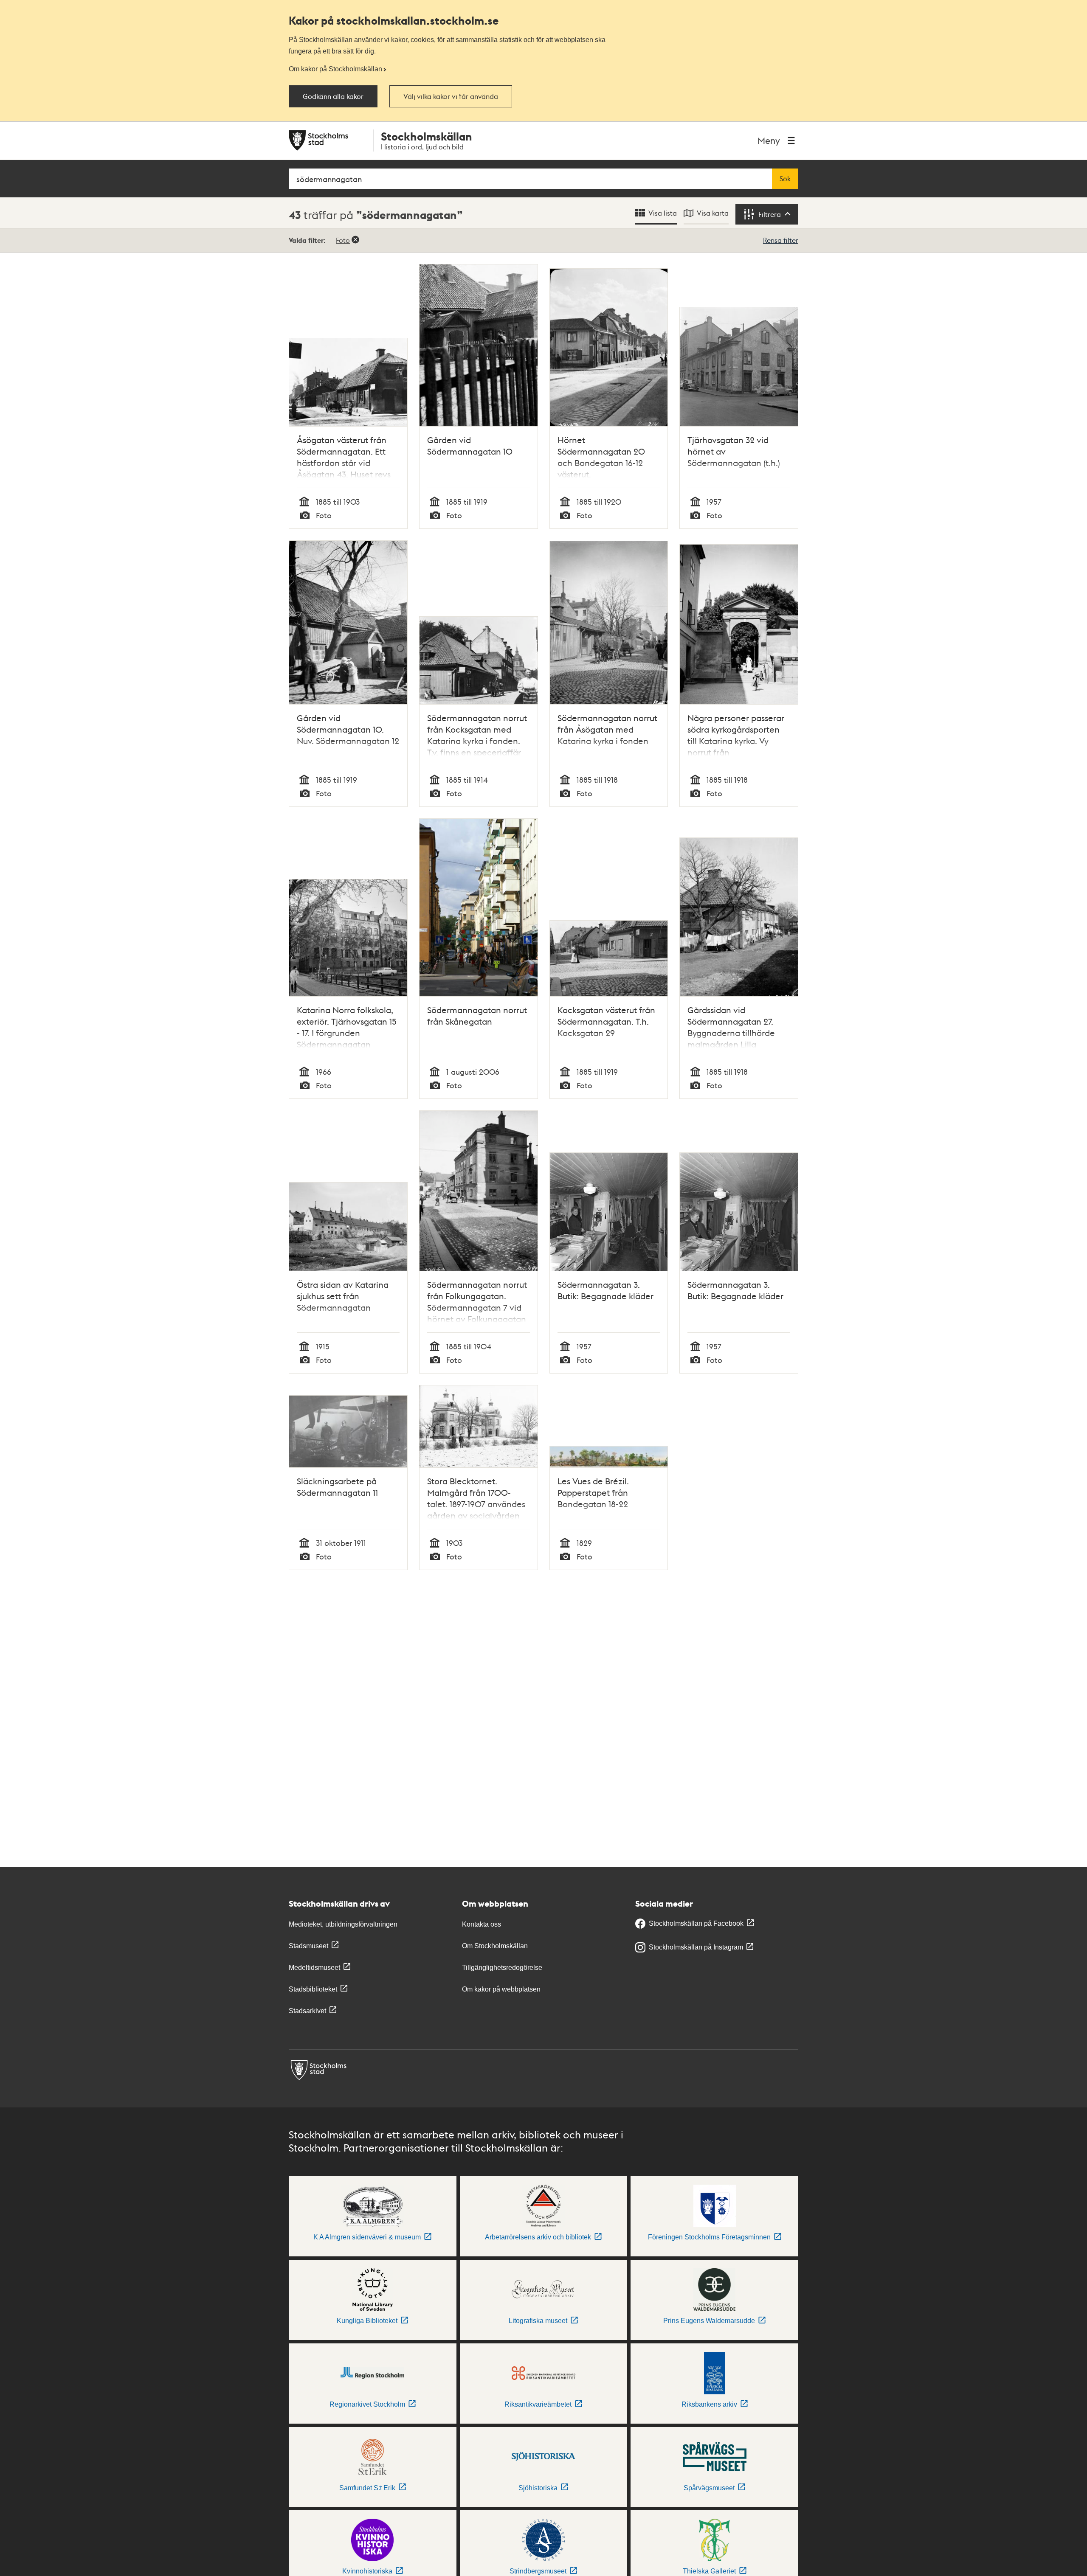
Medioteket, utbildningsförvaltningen (343, 1924)
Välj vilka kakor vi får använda (451, 96)
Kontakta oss (482, 1924)
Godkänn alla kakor (333, 96)
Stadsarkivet (307, 2011)
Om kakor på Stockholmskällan (335, 69)
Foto (343, 240)
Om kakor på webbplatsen (501, 1989)
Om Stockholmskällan (495, 1946)
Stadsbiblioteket (313, 1989)
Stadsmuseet (308, 1946)
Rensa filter (781, 240)
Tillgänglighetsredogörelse (502, 1968)
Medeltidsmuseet (314, 1968)
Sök (785, 179)
